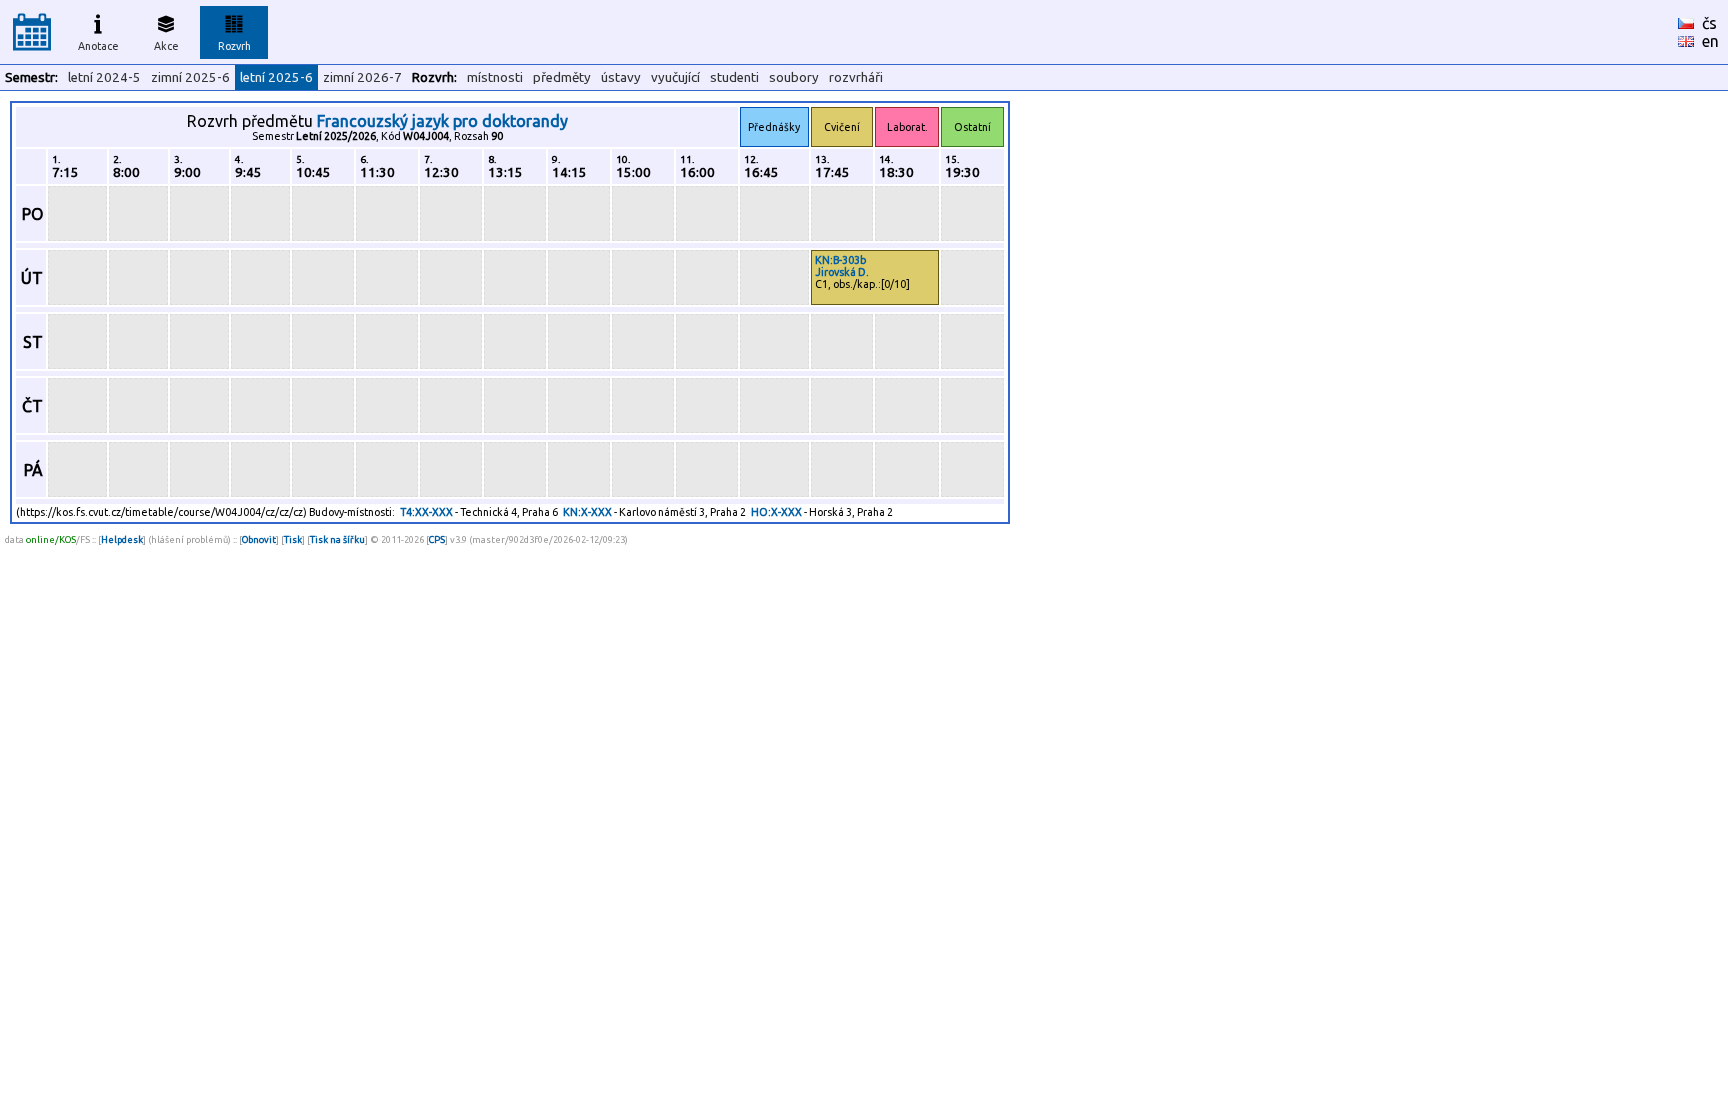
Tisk (293, 539)
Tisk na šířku (337, 539)
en (1710, 41)
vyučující (675, 77)
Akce (166, 46)
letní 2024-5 (104, 77)
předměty (562, 77)
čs (1709, 23)
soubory (794, 77)
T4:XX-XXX (426, 512)
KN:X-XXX (587, 512)
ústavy (621, 77)
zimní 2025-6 (190, 77)
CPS (437, 539)
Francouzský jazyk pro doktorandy (442, 121)
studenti (734, 77)
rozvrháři (856, 77)
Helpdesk (122, 539)
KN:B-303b (840, 260)
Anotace (98, 46)
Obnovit (259, 539)
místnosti (495, 77)
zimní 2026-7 (362, 77)
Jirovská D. (842, 272)
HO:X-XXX (776, 512)
